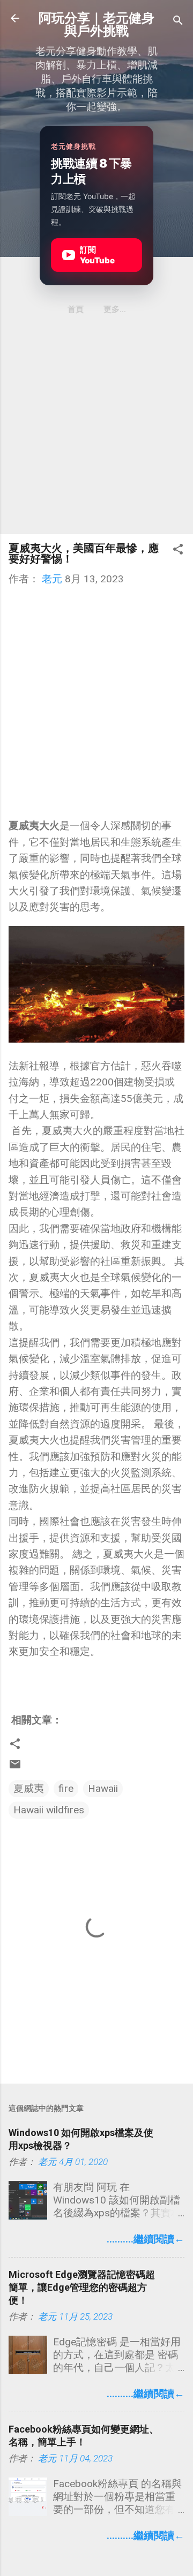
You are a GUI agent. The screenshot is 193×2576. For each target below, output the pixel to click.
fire (66, 1788)
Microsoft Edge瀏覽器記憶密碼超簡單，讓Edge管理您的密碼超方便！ (82, 2287)
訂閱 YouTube (91, 255)
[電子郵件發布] (15, 1767)
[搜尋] (178, 22)
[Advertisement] (96, 429)
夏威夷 (29, 1788)
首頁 (76, 309)
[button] (178, 551)
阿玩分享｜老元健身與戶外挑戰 (96, 25)
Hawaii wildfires (49, 1810)
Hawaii (103, 1788)
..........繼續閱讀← (146, 2239)
